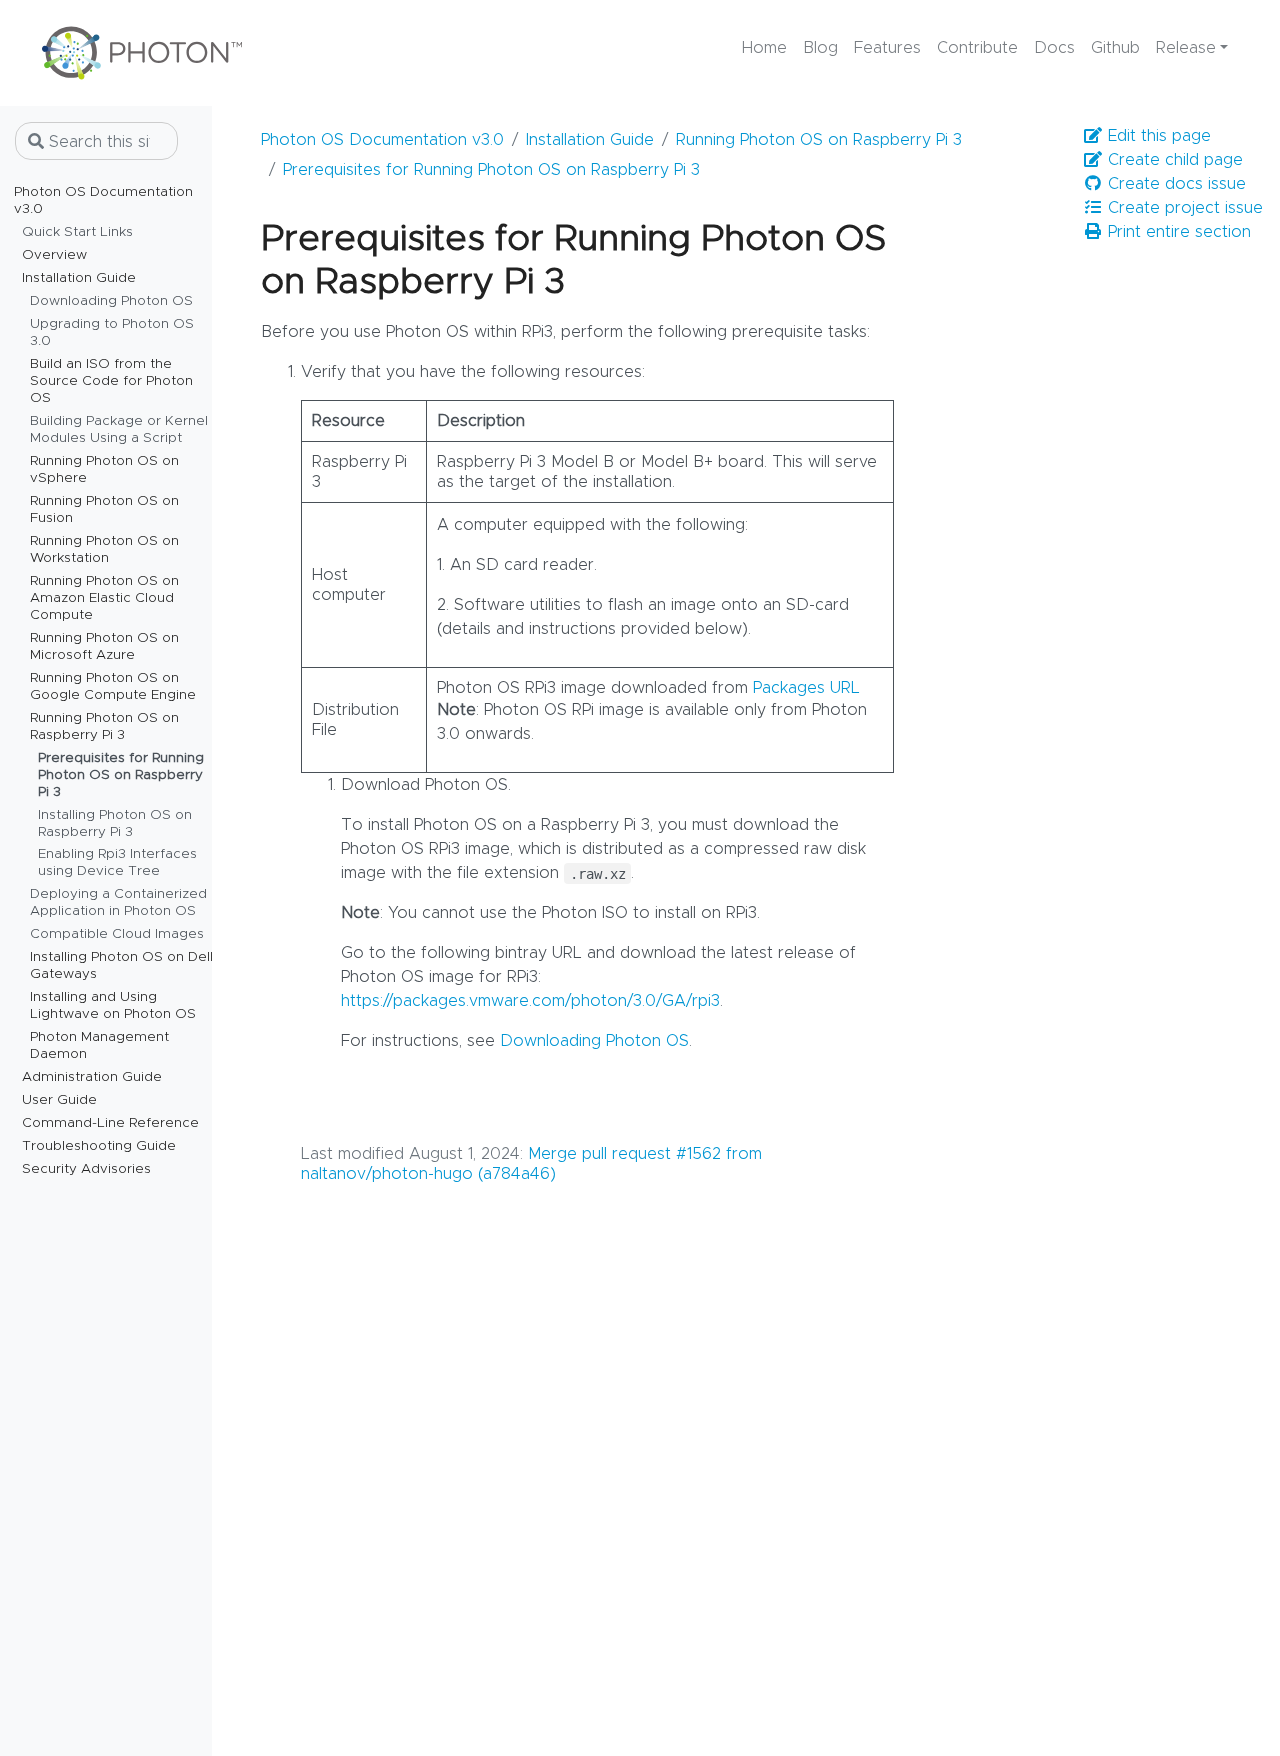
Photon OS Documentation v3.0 (382, 140)
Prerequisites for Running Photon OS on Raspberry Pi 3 (491, 170)
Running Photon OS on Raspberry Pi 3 (819, 140)
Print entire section (1177, 232)
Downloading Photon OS (594, 1041)
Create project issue (1183, 208)
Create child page (1173, 160)
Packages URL (806, 688)
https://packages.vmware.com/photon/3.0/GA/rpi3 (530, 1001)
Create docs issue (1174, 184)
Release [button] (1186, 48)
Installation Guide (590, 140)
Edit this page (1157, 136)
